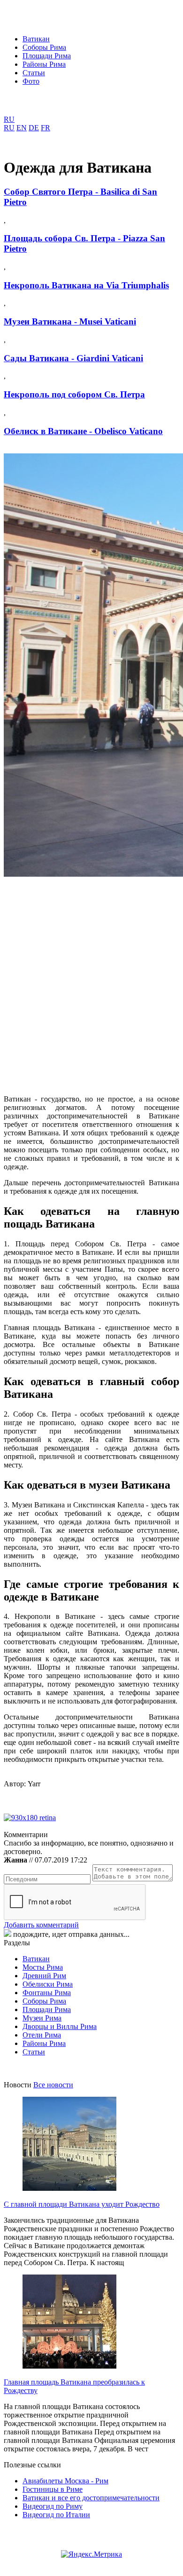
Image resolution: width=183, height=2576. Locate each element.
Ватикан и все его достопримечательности (91, 2498)
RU (9, 119)
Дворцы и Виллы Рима (60, 2026)
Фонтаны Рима (47, 1993)
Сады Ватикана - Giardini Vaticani (73, 358)
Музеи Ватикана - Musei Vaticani (70, 321)
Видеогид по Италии (56, 2515)
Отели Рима (42, 2035)
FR (46, 128)
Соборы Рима (44, 47)
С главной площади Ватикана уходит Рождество (82, 2204)
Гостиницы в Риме (53, 2489)
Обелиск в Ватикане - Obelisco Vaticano (83, 431)
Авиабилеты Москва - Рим (65, 2481)
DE (34, 128)
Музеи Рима (42, 2018)
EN (22, 128)
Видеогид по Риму (53, 2506)
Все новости (53, 2085)
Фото (31, 81)
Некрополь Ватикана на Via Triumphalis (86, 285)
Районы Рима (44, 64)
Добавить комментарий (41, 1925)
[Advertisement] (91, 979)
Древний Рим (44, 1976)
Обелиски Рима (48, 1984)
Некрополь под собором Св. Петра (74, 394)
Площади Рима (47, 56)
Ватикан (36, 39)
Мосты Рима (43, 1967)
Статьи (34, 73)
